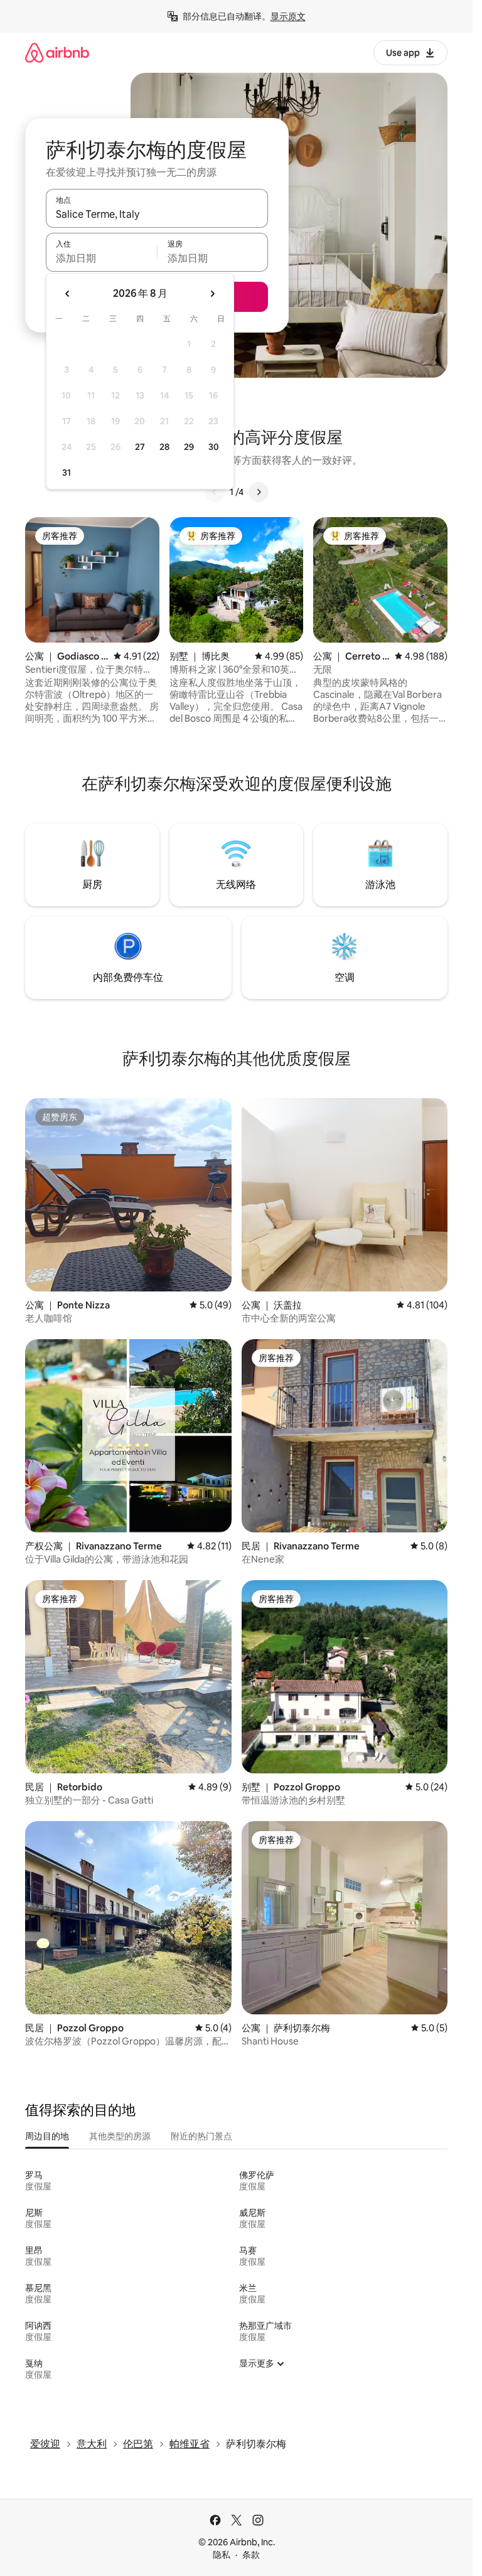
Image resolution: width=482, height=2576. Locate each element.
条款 (251, 2555)
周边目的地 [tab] (47, 2136)
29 (189, 447)
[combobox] (157, 214)
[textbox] (101, 258)
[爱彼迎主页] (57, 52)
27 (140, 447)
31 (67, 473)
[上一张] (215, 492)
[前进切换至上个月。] (68, 294)
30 (214, 447)
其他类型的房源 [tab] (120, 2136)
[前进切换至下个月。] (212, 294)
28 (164, 447)
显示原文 (288, 16)
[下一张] (259, 492)
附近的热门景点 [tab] (201, 2136)
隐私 (222, 2555)
